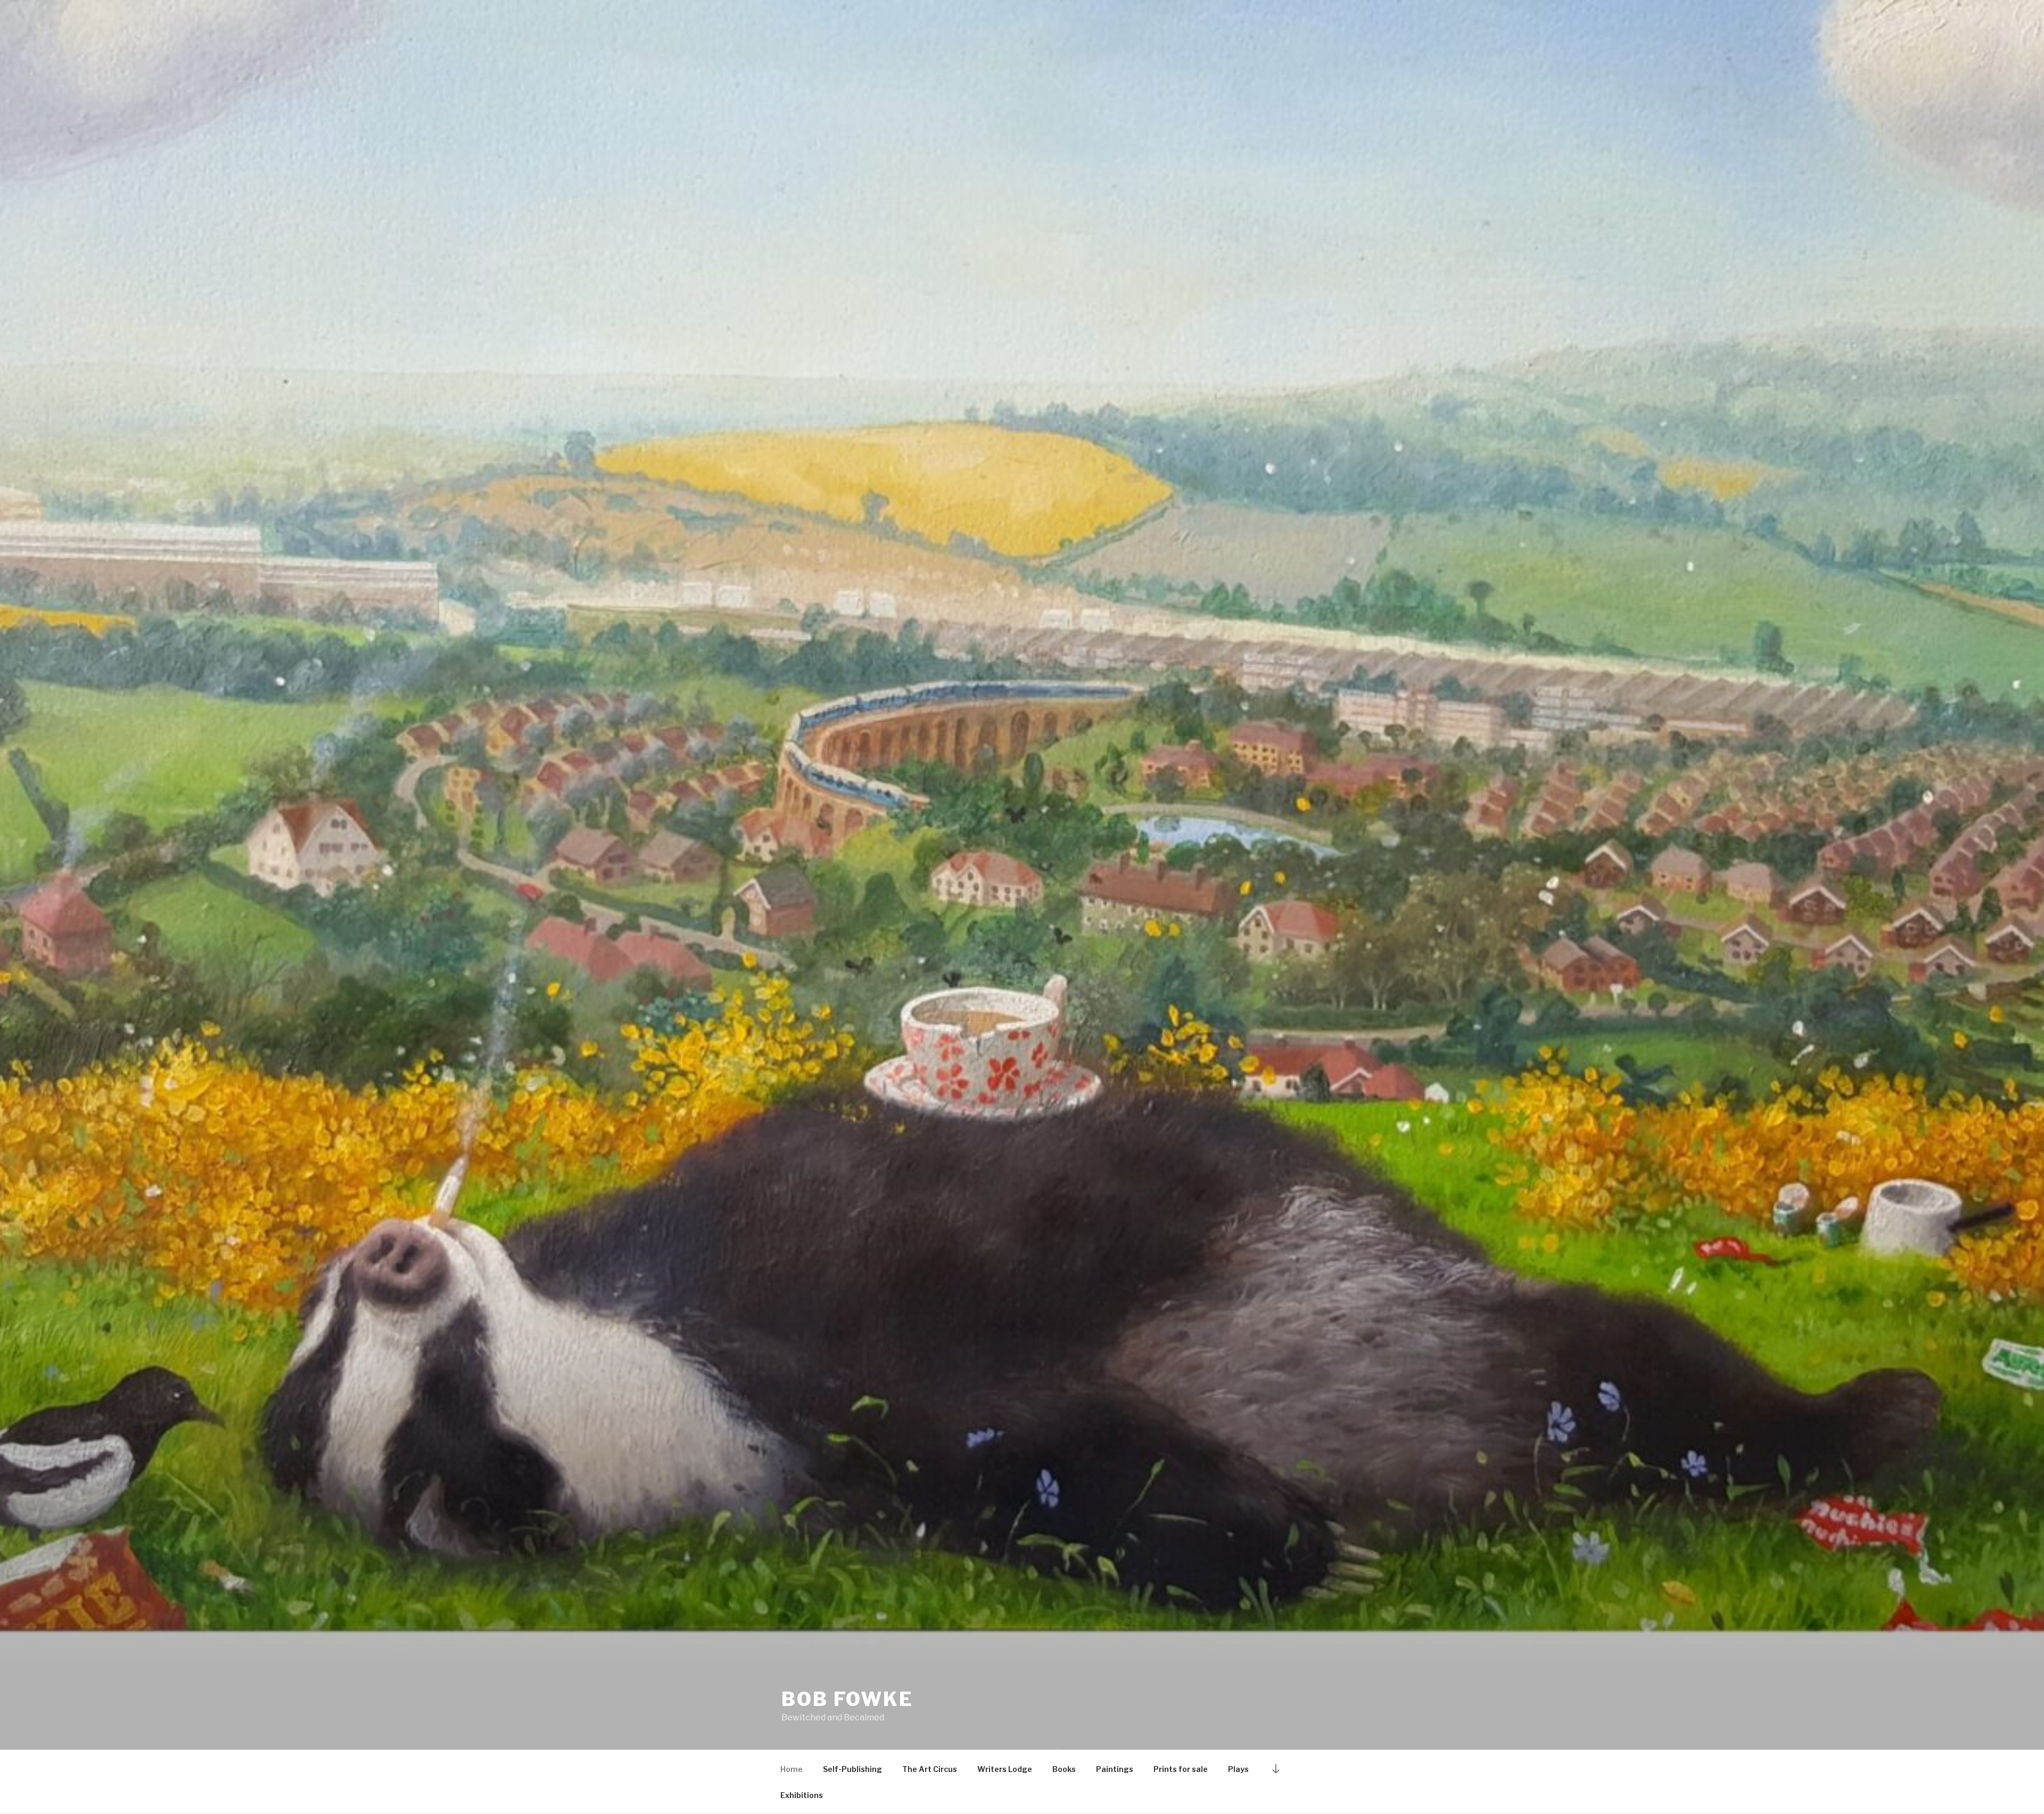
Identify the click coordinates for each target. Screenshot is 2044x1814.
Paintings (1115, 1769)
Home (792, 1769)
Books (1064, 1769)
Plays (1238, 1769)
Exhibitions (802, 1795)
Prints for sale (1181, 1769)
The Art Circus (930, 1769)
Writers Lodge (1005, 1769)
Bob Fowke (847, 1699)
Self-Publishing (852, 1769)
